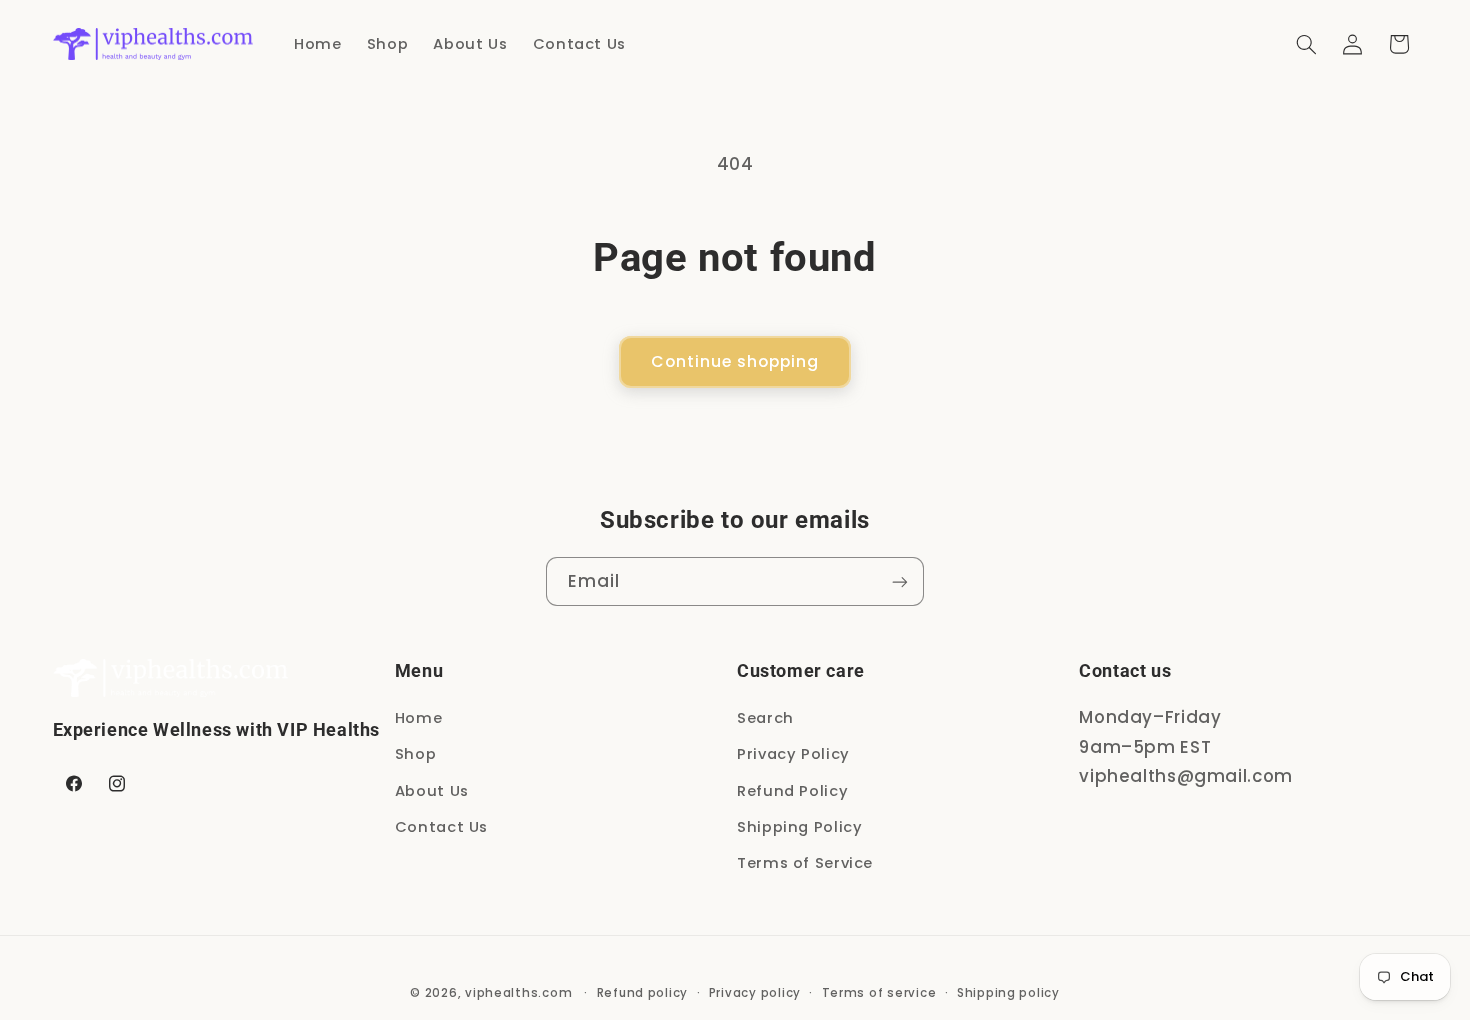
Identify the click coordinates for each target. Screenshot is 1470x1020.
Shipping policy (1008, 993)
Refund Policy (792, 791)
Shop (416, 754)
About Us (432, 791)
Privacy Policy (793, 754)
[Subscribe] (900, 581)
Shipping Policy (799, 827)
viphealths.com (518, 993)
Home (419, 718)
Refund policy (643, 993)
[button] (1306, 44)
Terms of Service (805, 863)
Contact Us (441, 827)
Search (765, 718)
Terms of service (879, 993)
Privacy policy (755, 993)
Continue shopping (735, 361)
